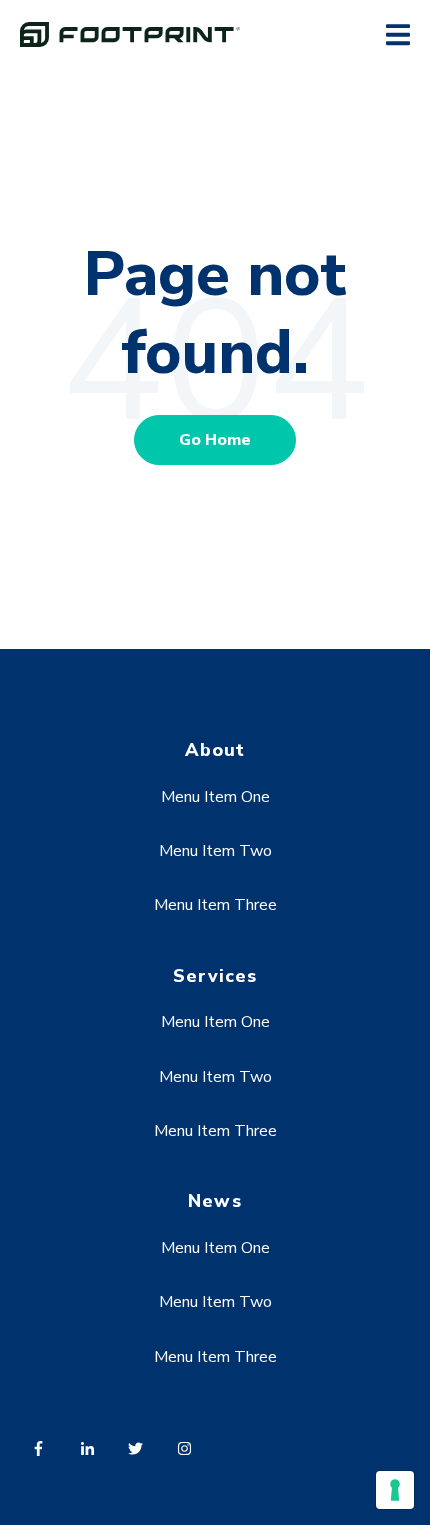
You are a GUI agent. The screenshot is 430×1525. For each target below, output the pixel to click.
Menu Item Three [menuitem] (215, 905)
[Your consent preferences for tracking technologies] (395, 1490)
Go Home (215, 440)
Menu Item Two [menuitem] (215, 851)
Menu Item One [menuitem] (215, 797)
